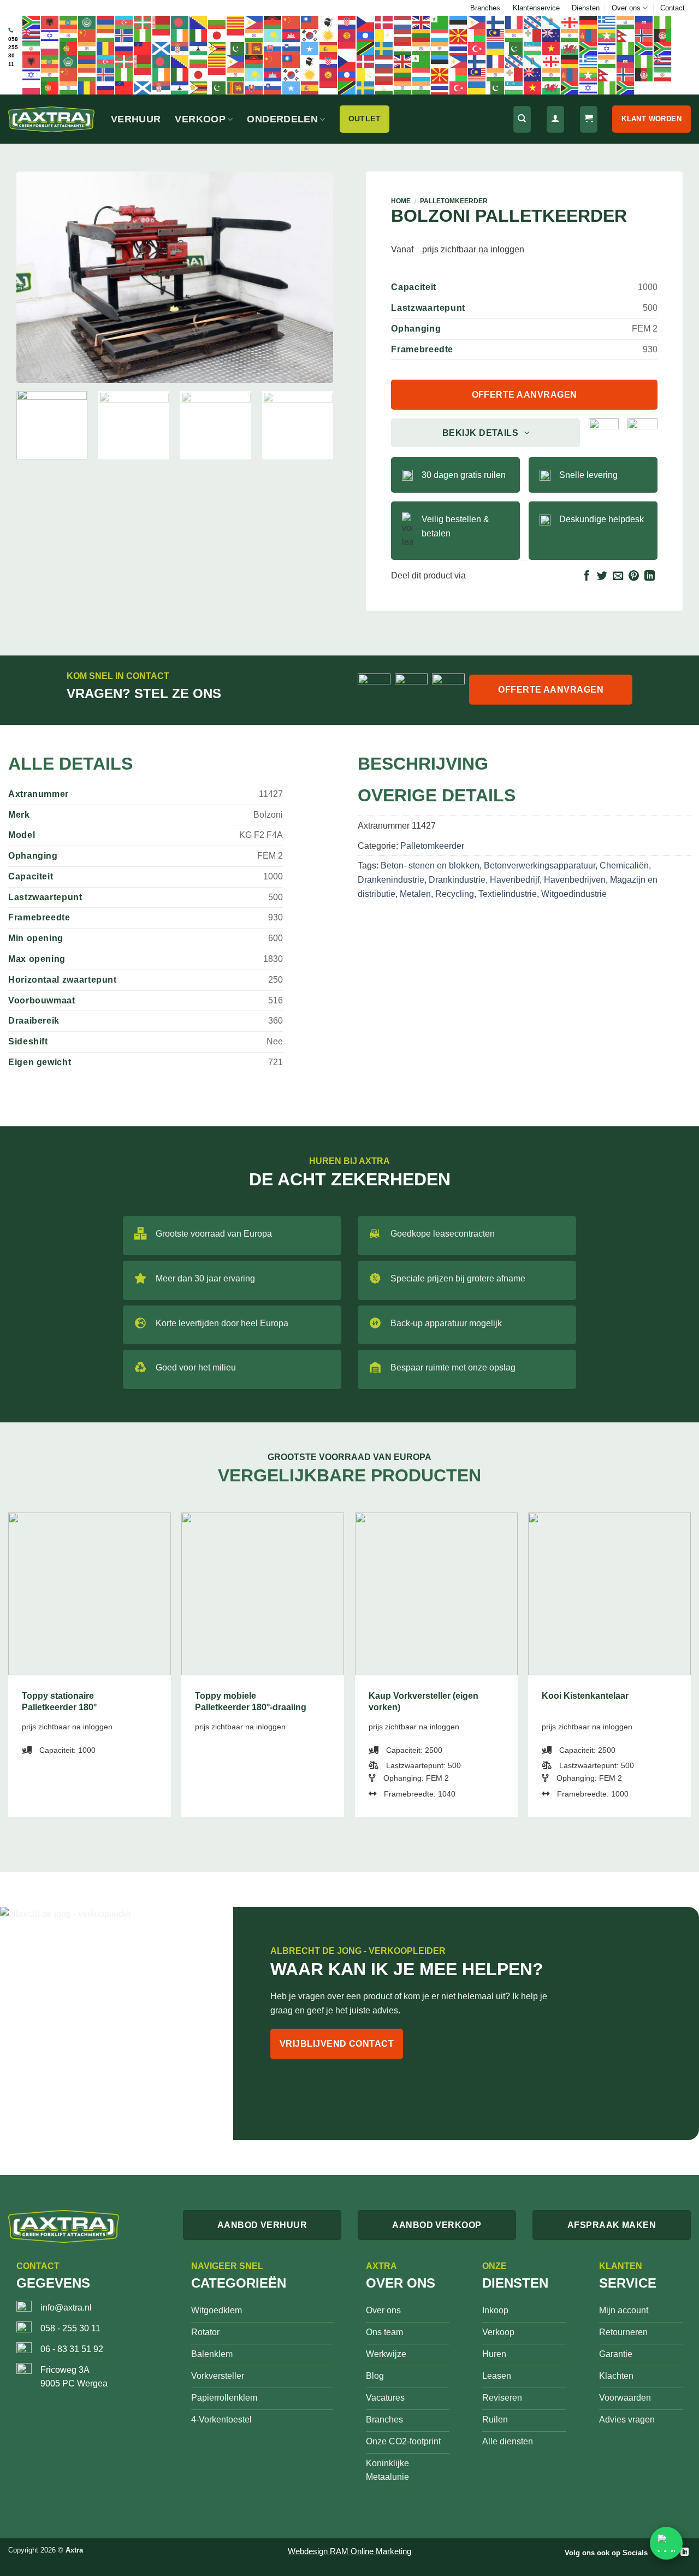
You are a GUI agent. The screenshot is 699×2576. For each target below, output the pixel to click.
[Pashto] (663, 35)
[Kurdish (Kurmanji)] (329, 35)
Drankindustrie (457, 880)
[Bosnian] (199, 22)
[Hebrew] (50, 35)
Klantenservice (536, 8)
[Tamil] (422, 48)
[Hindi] (69, 35)
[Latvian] (403, 35)
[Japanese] (217, 35)
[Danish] (384, 22)
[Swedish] (384, 48)
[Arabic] (87, 22)
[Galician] (552, 22)
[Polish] (50, 48)
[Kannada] (254, 35)
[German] (589, 22)
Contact (673, 8)
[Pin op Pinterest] (634, 577)
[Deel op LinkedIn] (650, 577)
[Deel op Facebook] (587, 577)
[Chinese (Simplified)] (292, 22)
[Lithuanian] (422, 35)
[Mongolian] (589, 35)
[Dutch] (403, 22)
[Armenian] (106, 22)
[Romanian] (106, 48)
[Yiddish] (607, 48)
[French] (514, 22)
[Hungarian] (106, 35)
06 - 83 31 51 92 (72, 2349)
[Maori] (552, 35)
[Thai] (459, 48)
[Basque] (143, 22)
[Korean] (310, 35)
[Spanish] (329, 48)
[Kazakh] (273, 35)
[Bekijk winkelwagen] (589, 119)
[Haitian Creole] (644, 22)
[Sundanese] (347, 48)
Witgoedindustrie (574, 894)
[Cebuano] (254, 22)
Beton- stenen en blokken (430, 865)
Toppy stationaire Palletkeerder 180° (59, 1701)
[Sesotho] (199, 48)
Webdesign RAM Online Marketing (349, 2551)
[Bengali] (180, 22)
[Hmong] (87, 35)
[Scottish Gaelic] (162, 48)
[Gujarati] (626, 22)
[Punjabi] (87, 48)
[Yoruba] (626, 48)
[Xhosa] (589, 48)
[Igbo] (143, 35)
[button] (31, 370)
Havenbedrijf (515, 880)
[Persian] (32, 48)
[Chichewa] (273, 22)
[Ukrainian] (496, 48)
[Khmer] (292, 35)
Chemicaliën (624, 865)
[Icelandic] (125, 35)
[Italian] (199, 35)
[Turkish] (477, 48)
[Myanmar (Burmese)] (607, 35)
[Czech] (366, 22)
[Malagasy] (477, 35)
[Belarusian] (162, 22)
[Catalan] (236, 22)
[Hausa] (663, 22)
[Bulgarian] (217, 22)
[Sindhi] (236, 48)
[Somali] (310, 48)
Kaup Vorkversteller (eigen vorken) (423, 1701)
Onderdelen (282, 119)
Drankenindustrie (391, 880)
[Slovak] (273, 48)
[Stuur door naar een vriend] (618, 577)
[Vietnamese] (552, 48)
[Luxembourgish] (440, 35)
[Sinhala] (254, 48)
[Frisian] (533, 22)
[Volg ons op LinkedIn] (685, 2552)
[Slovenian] (292, 48)
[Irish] (180, 35)
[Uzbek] (533, 48)
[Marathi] (570, 35)
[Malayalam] (514, 35)
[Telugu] (440, 48)
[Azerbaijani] (125, 22)
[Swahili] (366, 48)
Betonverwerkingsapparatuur (540, 865)
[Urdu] (514, 48)
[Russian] (125, 48)
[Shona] (217, 48)
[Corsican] (329, 22)
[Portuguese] (69, 48)
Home (401, 201)
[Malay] (496, 35)
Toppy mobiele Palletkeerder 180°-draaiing (251, 1701)
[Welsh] (570, 48)
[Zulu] (644, 48)
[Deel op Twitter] (602, 577)
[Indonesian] (162, 35)
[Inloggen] (555, 119)
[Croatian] (347, 22)
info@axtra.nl (66, 2308)
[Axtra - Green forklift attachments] (51, 119)
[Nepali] (626, 35)
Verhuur (136, 119)
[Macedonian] (459, 35)
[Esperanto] (440, 22)
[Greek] (607, 22)
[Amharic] (69, 22)
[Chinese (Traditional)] (310, 22)
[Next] (313, 277)
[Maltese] (533, 35)
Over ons (626, 8)
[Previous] (37, 277)
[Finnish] (496, 22)
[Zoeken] (522, 119)
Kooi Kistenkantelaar (585, 1696)
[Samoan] (143, 48)
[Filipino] (477, 22)
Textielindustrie (508, 894)
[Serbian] (180, 48)
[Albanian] (50, 22)
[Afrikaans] (32, 22)
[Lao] (366, 35)
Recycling (455, 894)
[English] (422, 22)
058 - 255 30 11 (70, 2328)
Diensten (586, 8)
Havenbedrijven (575, 880)
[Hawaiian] (32, 35)
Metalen (415, 894)
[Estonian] (459, 22)
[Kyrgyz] (347, 35)
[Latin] (384, 35)
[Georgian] (570, 22)
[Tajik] (403, 48)
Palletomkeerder (454, 201)
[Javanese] (236, 35)
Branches (485, 8)
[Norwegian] (644, 35)
